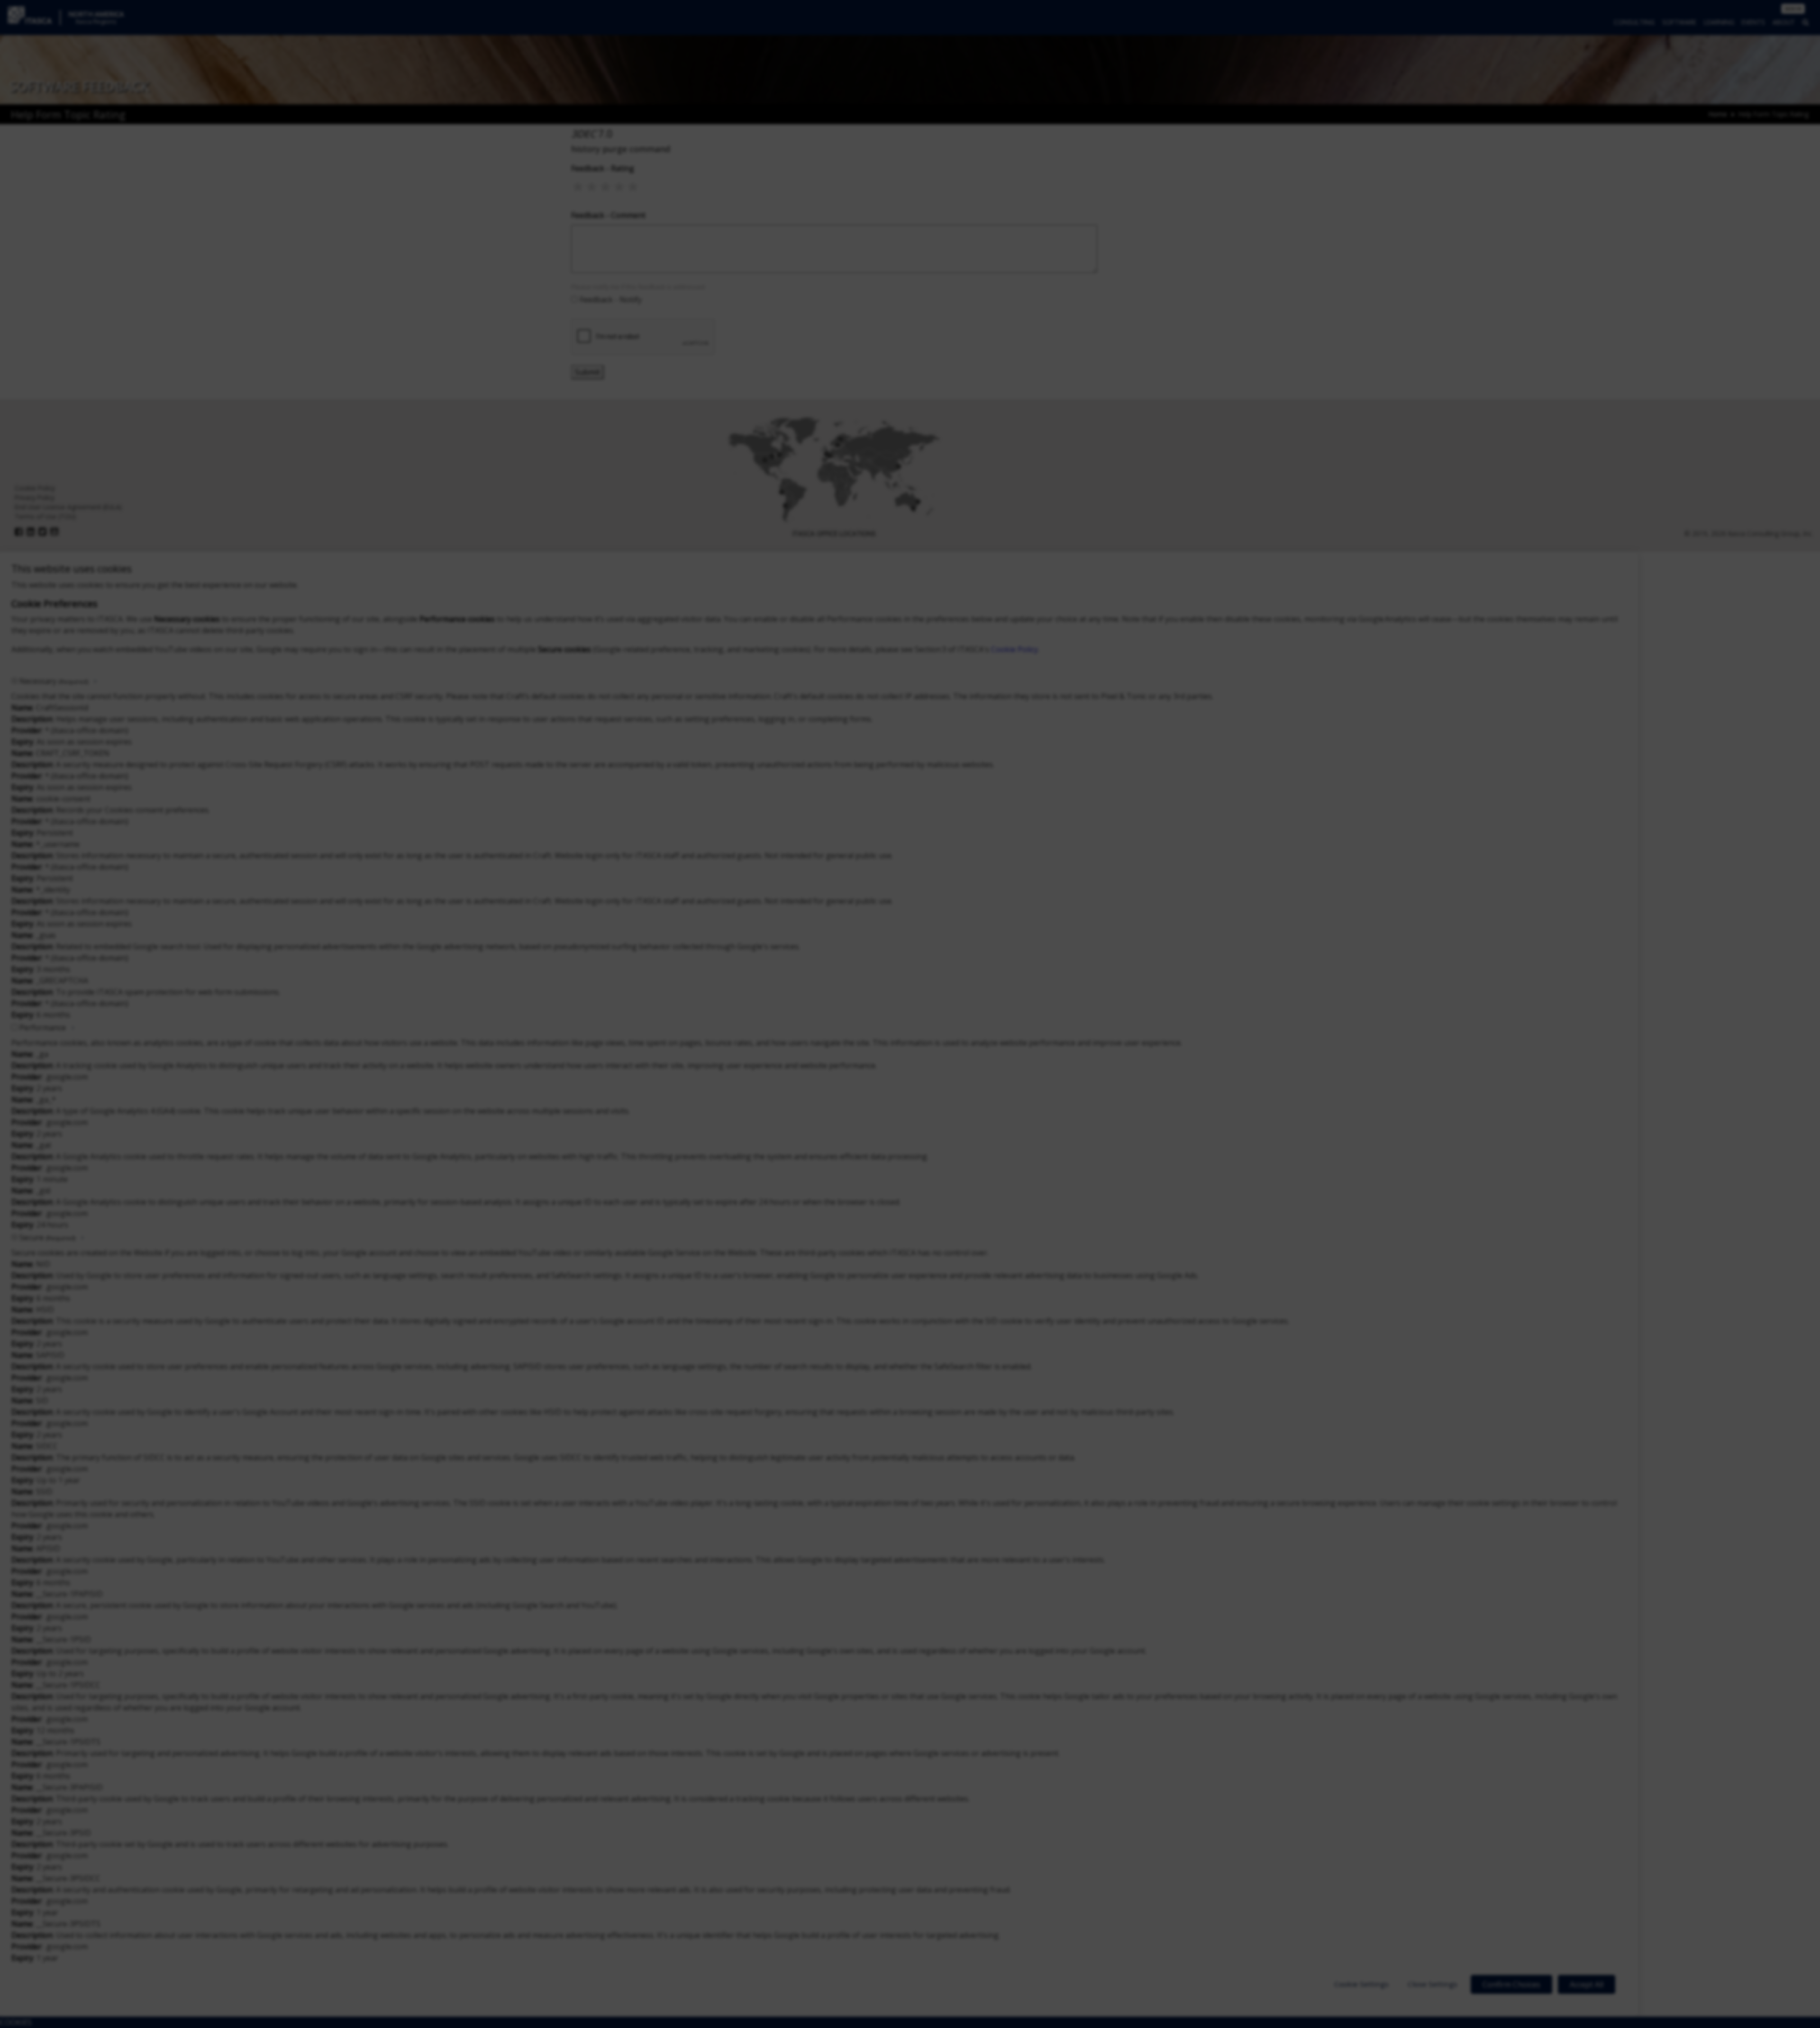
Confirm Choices (1511, 1984)
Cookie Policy (1015, 649)
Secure (47, 1237)
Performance (43, 1028)
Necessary (54, 681)
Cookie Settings (1361, 1984)
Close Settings (1433, 1984)
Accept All (1587, 1984)
